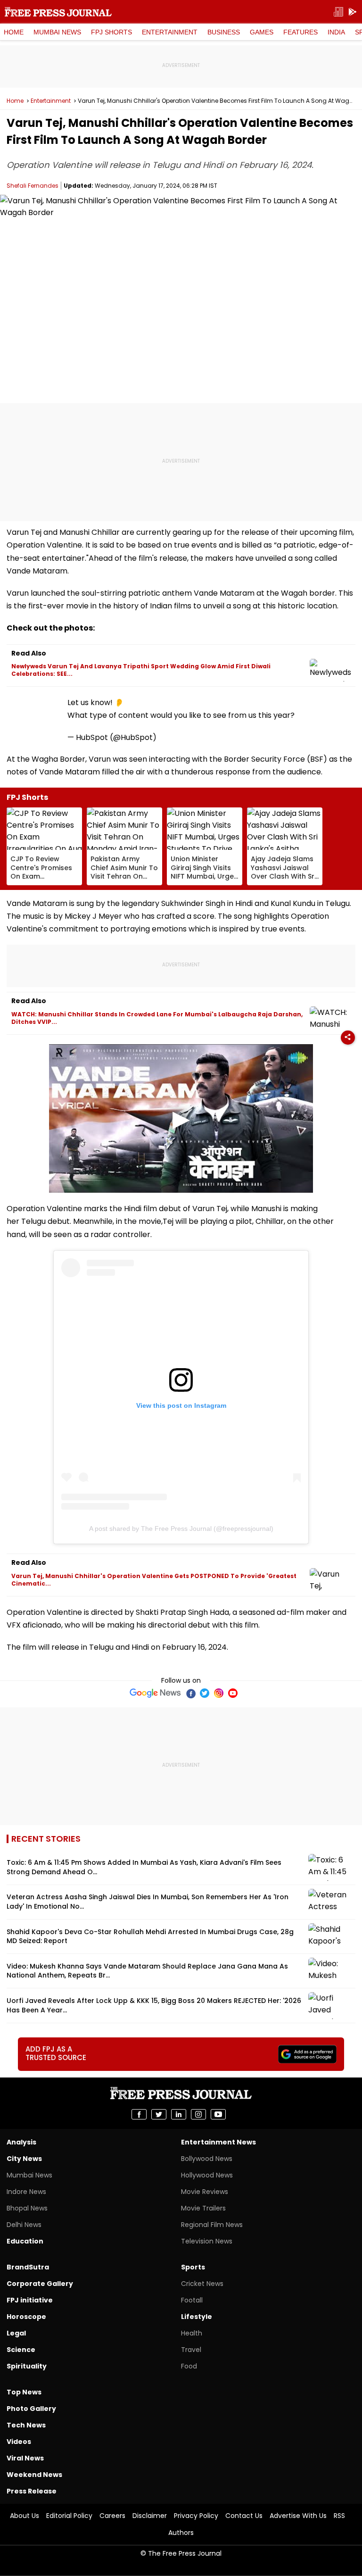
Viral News (25, 2458)
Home (14, 32)
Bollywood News (207, 2159)
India (336, 32)
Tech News (26, 2425)
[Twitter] (205, 1693)
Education (25, 2241)
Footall (192, 2300)
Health (192, 2333)
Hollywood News (207, 2175)
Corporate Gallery (40, 2284)
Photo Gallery (31, 2409)
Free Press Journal (58, 12)
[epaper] (338, 12)
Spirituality (27, 2366)
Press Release (32, 2491)
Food (189, 2366)
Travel (191, 2350)
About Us (25, 2516)
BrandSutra (28, 2267)
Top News (24, 2392)
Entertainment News (218, 2142)
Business (224, 32)
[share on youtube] (218, 2114)
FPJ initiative (30, 2300)
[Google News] (155, 1693)
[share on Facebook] (139, 2114)
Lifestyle (197, 2317)
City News (24, 2159)
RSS (339, 2516)
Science (21, 2350)
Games (262, 32)
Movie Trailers (203, 2208)
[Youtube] (233, 1693)
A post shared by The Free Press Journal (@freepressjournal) (181, 1529)
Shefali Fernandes (33, 186)
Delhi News (24, 2225)
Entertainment (170, 32)
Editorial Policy (69, 2516)
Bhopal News (27, 2208)
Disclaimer (150, 2516)
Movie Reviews (205, 2192)
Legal (16, 2333)
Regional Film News (212, 2225)
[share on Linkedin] (179, 2114)
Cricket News (202, 2284)
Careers (112, 2516)
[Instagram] (219, 1693)
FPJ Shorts (111, 32)
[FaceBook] (190, 1693)
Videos (19, 2442)
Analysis (21, 2142)
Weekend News (34, 2475)
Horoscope (26, 2317)
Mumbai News (57, 32)
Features (300, 32)
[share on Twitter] (159, 2114)
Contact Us (244, 2516)
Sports (193, 2267)
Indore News (26, 2192)
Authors (181, 2533)
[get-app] (353, 12)
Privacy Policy (196, 2516)
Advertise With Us (298, 2516)
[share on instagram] (198, 2114)
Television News (207, 2241)
